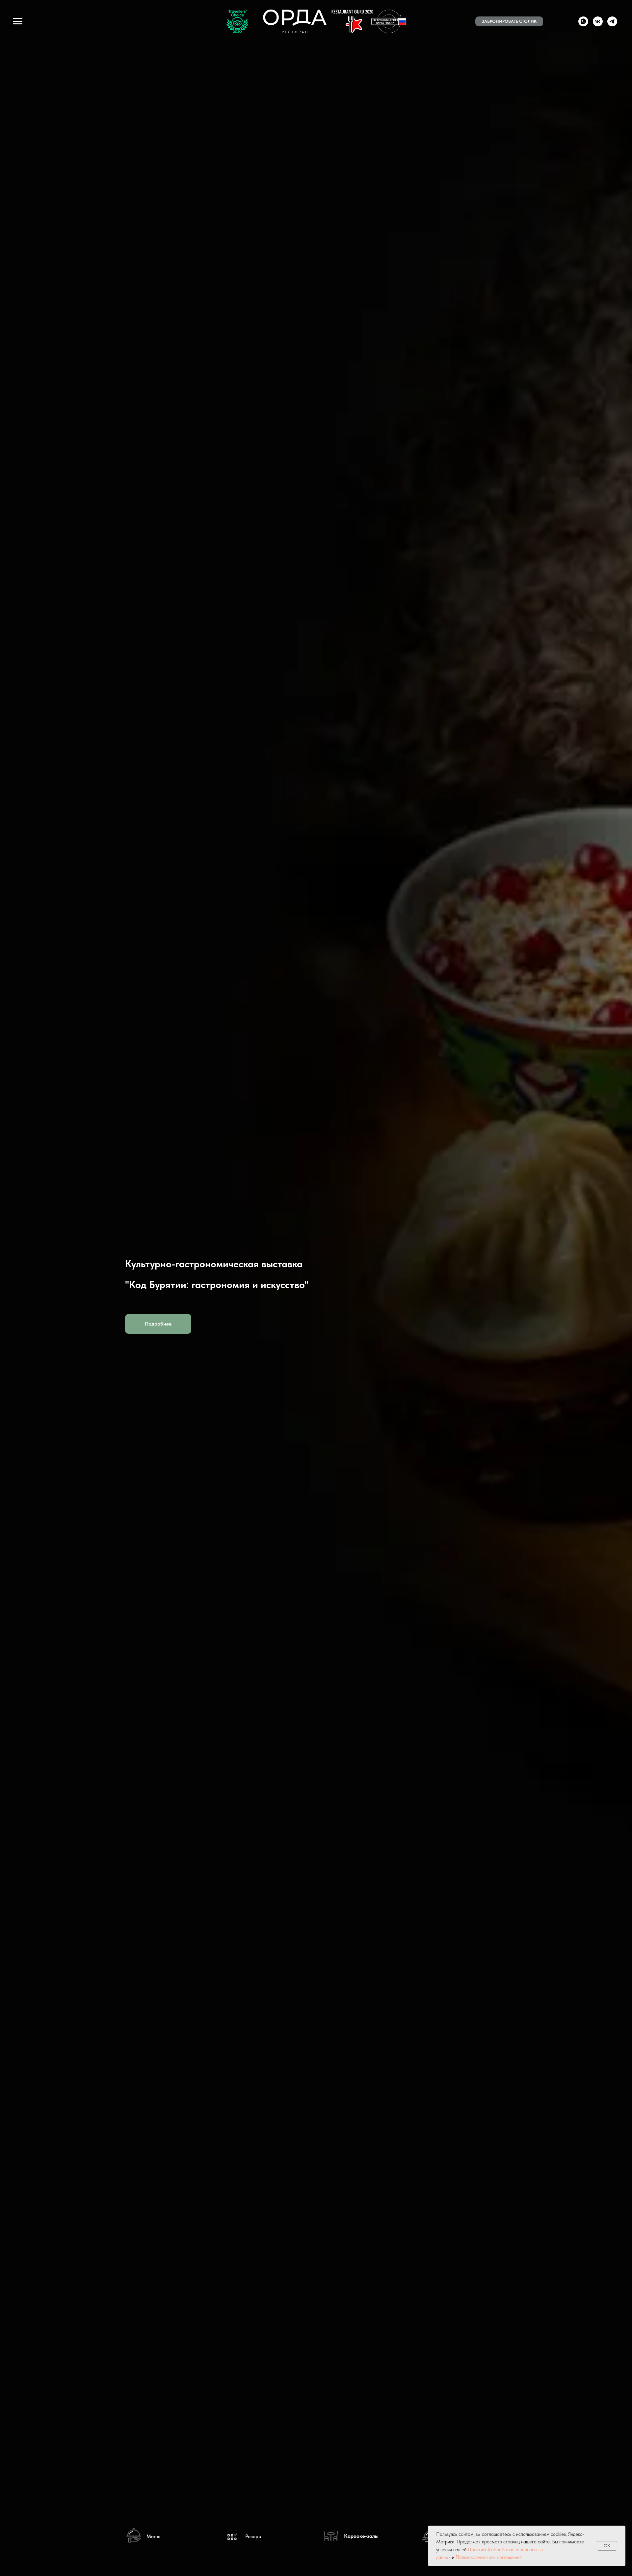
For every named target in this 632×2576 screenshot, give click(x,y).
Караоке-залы (361, 2536)
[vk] (598, 25)
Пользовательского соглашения (489, 2557)
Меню (154, 2536)
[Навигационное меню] (18, 21)
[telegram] (612, 25)
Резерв (253, 2536)
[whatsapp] (583, 25)
